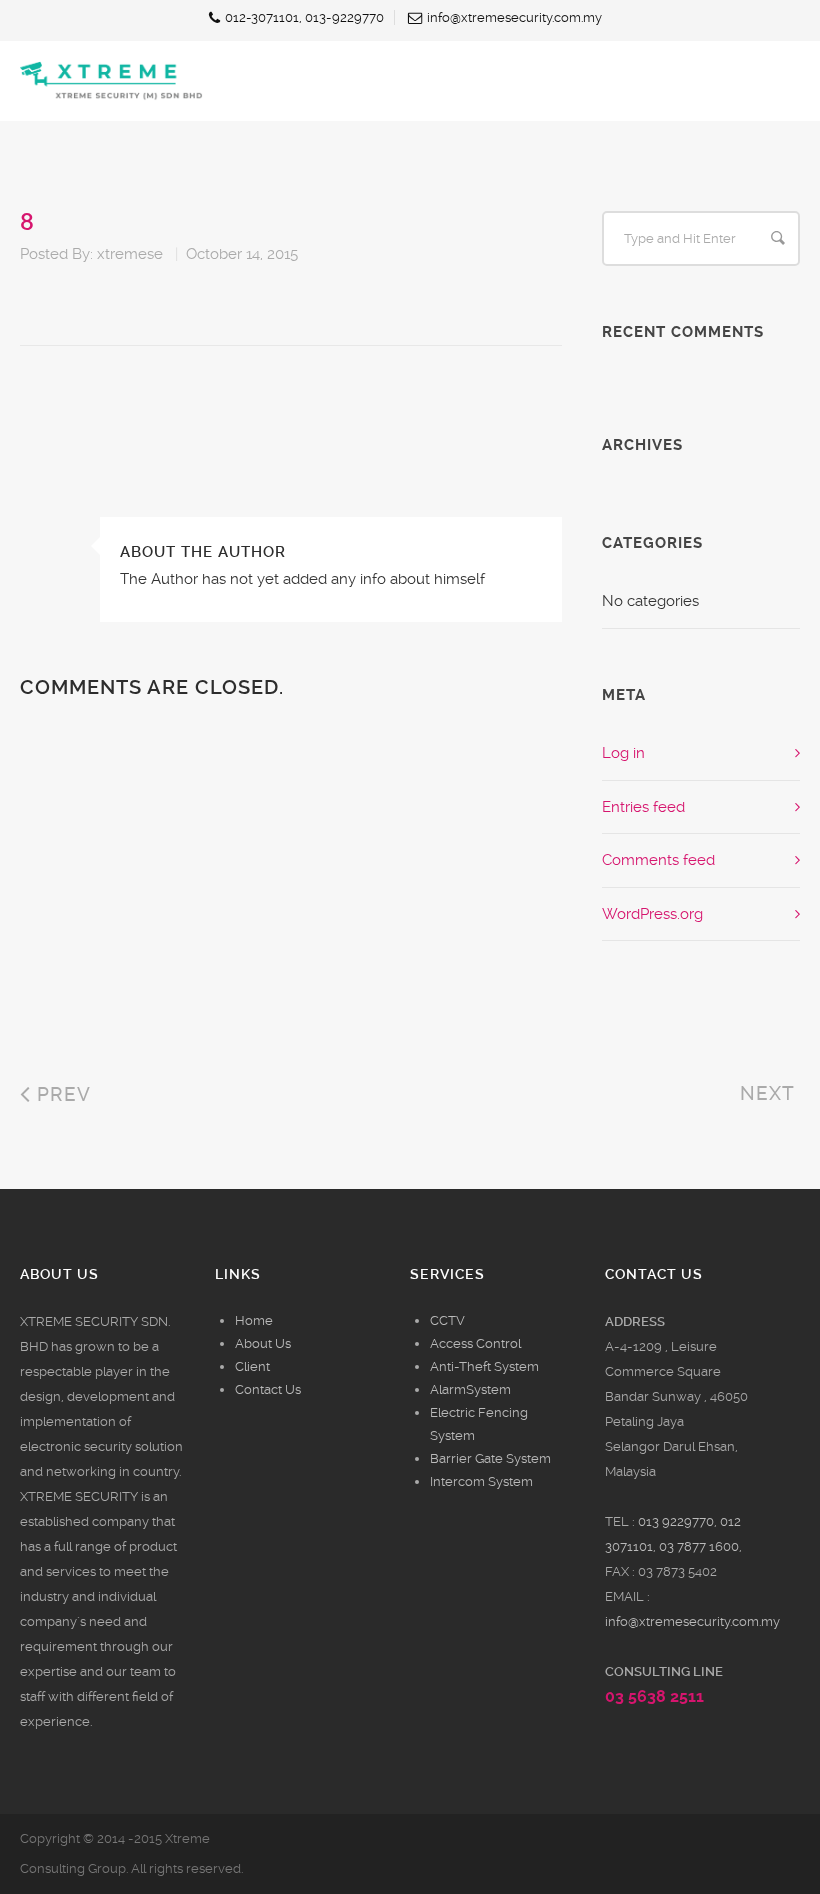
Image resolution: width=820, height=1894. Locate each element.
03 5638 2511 (654, 1696)
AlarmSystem (470, 1389)
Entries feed (643, 807)
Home (254, 1320)
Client (252, 1366)
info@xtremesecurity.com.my (692, 1621)
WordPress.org (652, 914)
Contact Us (268, 1389)
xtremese (130, 254)
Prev (61, 1094)
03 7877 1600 (699, 1546)
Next (770, 1093)
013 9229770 (676, 1521)
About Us (263, 1343)
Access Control (475, 1343)
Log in (623, 753)
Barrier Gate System (490, 1458)
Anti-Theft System (484, 1366)
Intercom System (481, 1481)
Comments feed (658, 860)
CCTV (447, 1320)
